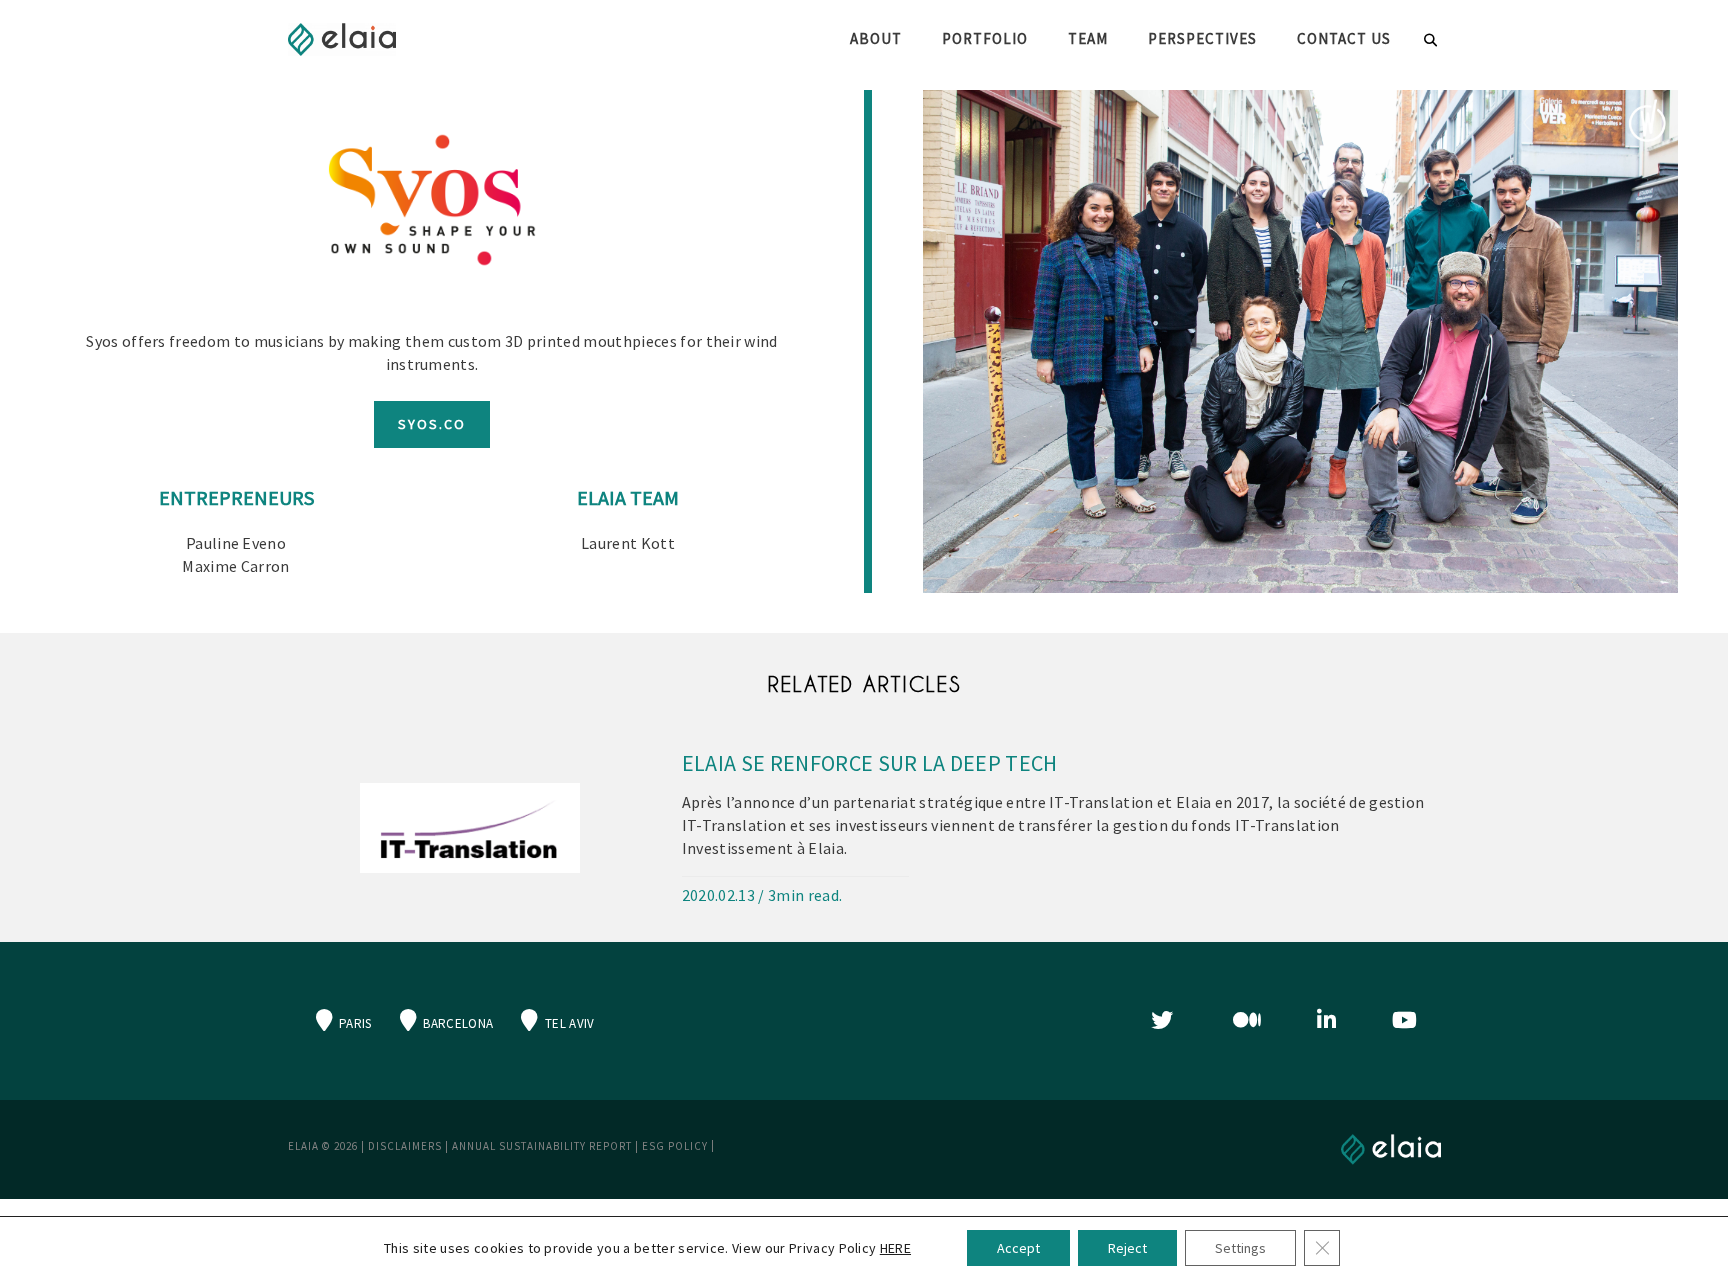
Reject (1127, 1248)
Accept (1018, 1248)
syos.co (432, 424)
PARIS (354, 1023)
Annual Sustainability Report (542, 1146)
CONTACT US (1344, 38)
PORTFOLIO (985, 38)
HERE (895, 1248)
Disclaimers (405, 1146)
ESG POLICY (675, 1146)
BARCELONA (456, 1023)
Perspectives (1202, 38)
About (876, 38)
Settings (1240, 1248)
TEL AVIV (568, 1023)
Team (1088, 38)
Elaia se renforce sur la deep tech (870, 763)
